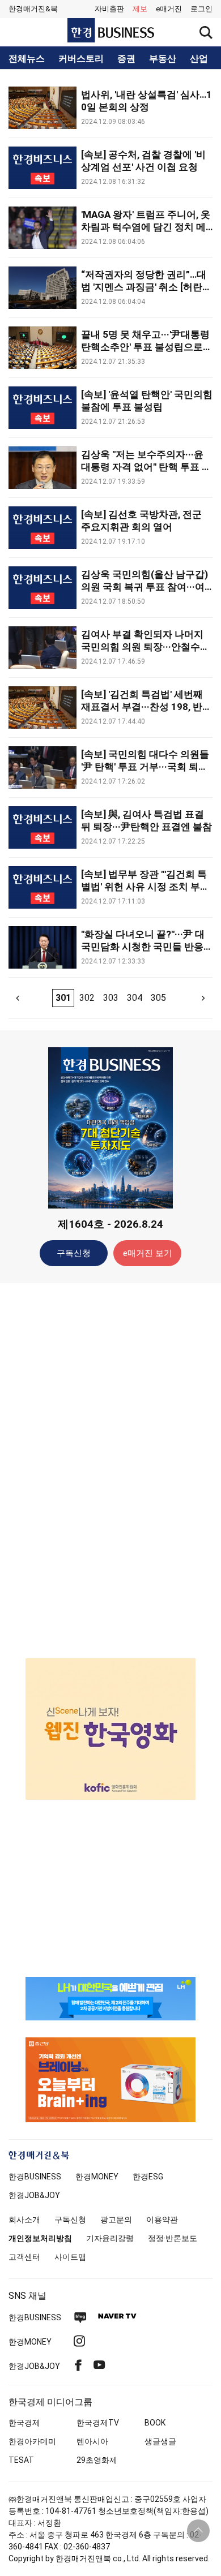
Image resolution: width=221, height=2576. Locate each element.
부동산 (163, 59)
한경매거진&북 (33, 9)
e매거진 (169, 9)
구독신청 (74, 1253)
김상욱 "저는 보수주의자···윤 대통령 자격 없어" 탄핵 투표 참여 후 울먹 (146, 467)
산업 (199, 59)
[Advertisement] (110, 1470)
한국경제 (24, 2423)
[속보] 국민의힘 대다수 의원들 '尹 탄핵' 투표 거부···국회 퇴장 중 (145, 767)
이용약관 (162, 2220)
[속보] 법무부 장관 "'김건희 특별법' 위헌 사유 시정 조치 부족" (144, 887)
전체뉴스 (27, 59)
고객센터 (24, 2257)
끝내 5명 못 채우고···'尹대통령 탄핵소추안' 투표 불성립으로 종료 (145, 347)
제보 (140, 9)
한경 (35, 2177)
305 (158, 998)
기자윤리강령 (110, 2238)
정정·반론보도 (173, 2238)
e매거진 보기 (148, 1253)
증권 (126, 59)
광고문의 (116, 2220)
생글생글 (160, 2441)
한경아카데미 (32, 2441)
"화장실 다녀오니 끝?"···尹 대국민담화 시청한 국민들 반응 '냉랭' (143, 947)
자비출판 (109, 9)
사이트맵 (70, 2257)
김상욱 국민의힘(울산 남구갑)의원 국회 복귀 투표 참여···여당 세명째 (144, 587)
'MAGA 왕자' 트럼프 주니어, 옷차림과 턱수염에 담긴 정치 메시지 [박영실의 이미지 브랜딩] (146, 227)
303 (111, 998)
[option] (110, 1729)
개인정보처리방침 (40, 2238)
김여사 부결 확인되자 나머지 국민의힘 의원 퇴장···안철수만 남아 (145, 647)
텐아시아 (92, 2441)
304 (135, 998)
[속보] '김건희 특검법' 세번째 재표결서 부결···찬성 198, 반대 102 (146, 707)
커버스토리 (81, 59)
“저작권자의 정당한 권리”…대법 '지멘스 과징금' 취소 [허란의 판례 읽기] (146, 287)
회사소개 (24, 2220)
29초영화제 (97, 2460)
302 (87, 998)
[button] (201, 9)
